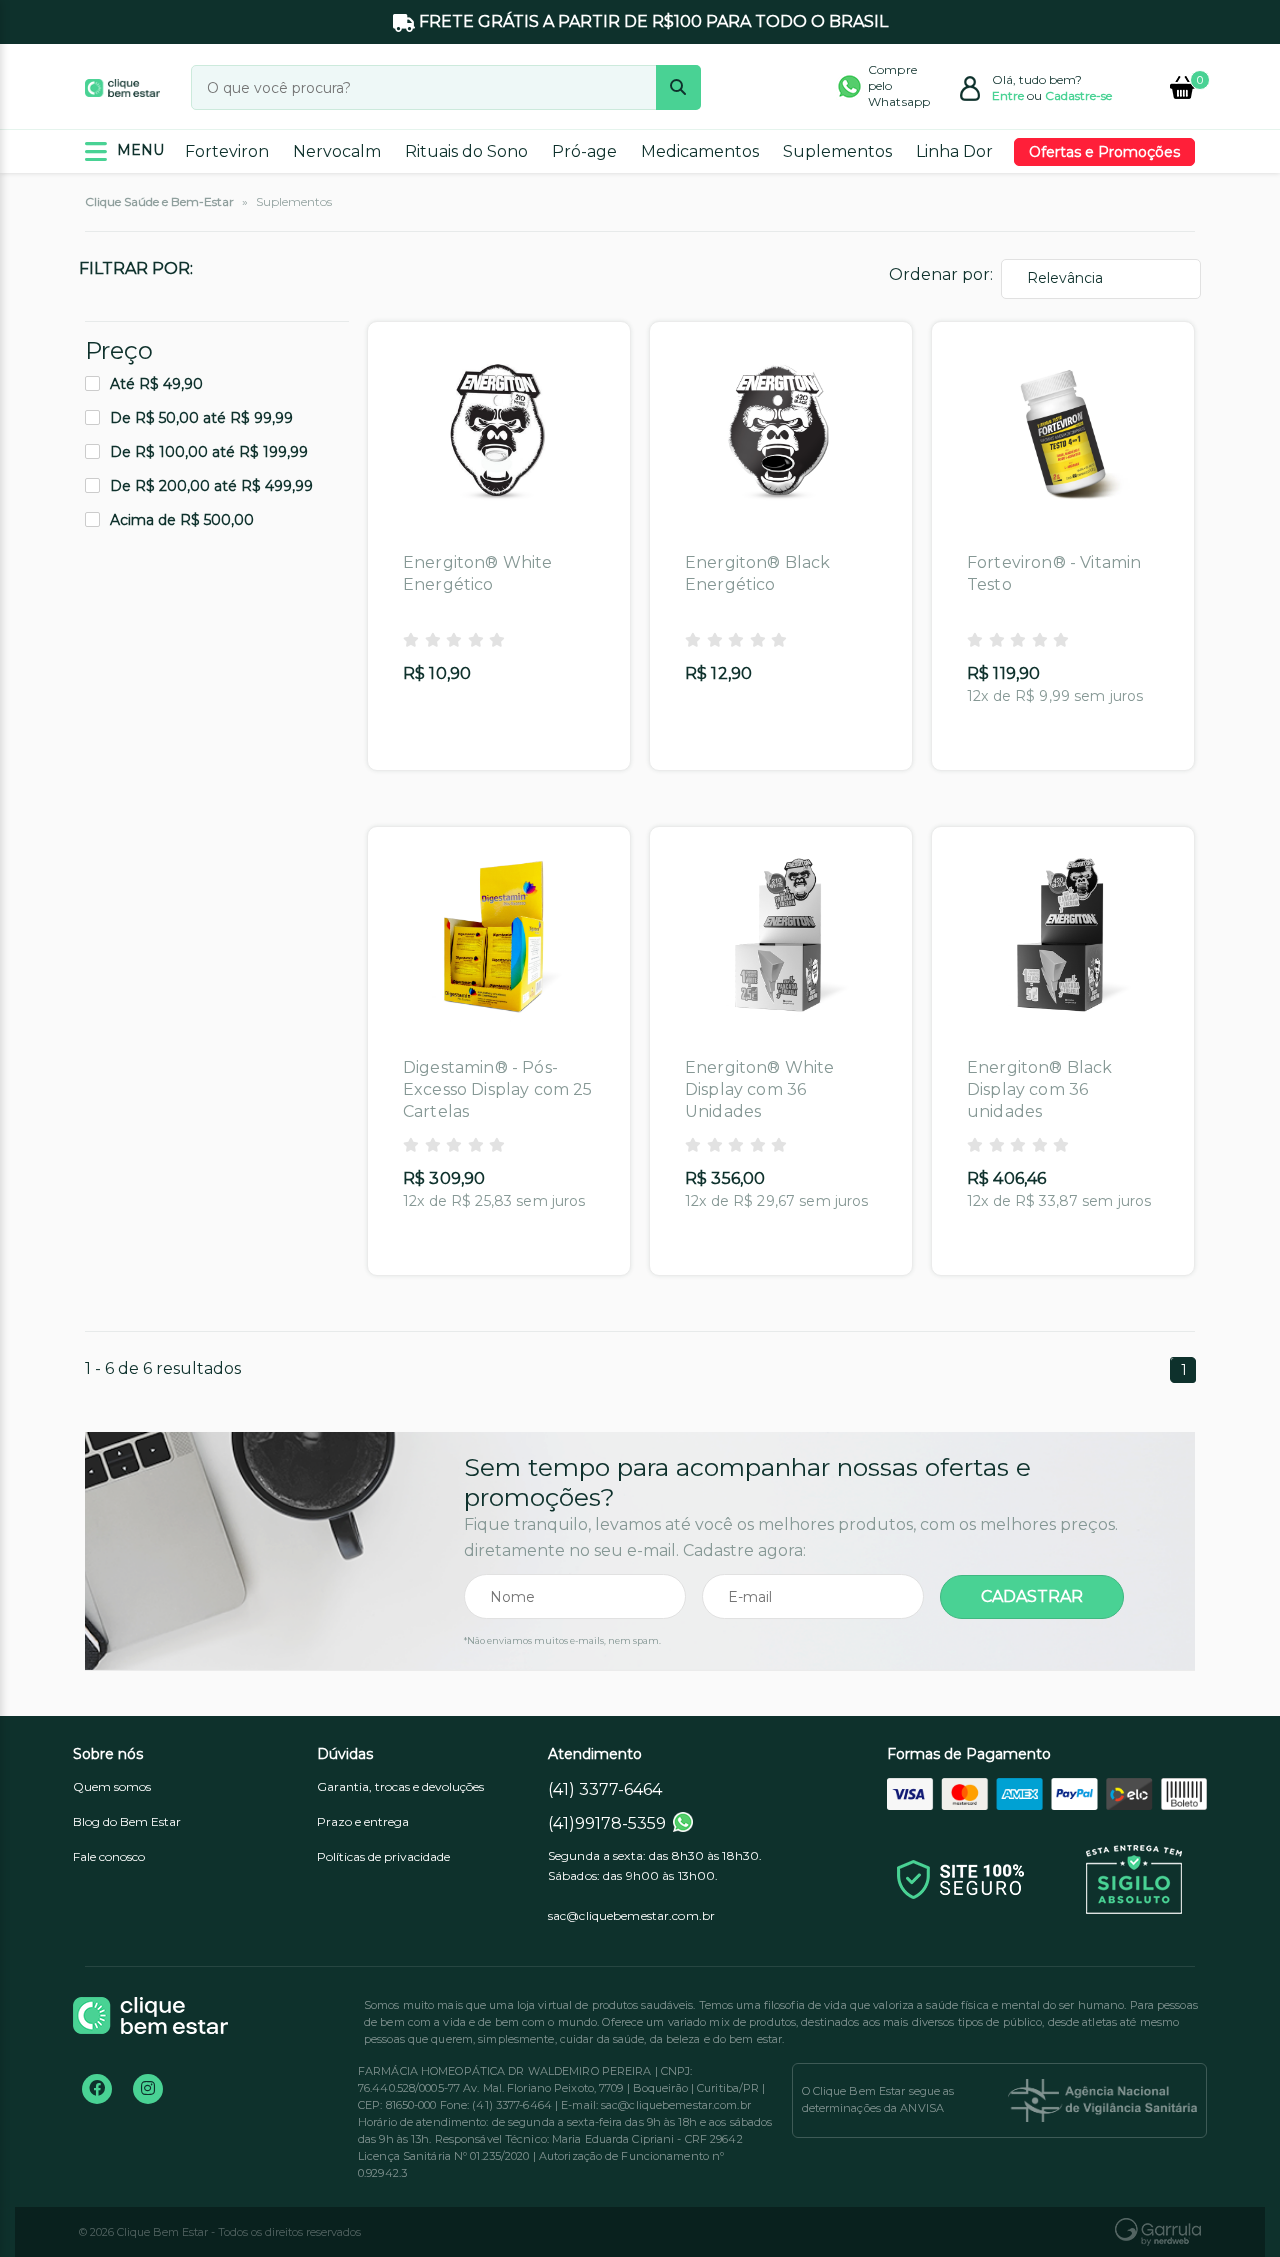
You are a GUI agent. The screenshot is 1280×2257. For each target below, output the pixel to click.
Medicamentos (700, 151)
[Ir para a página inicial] (122, 87)
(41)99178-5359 (607, 1823)
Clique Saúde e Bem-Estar (159, 201)
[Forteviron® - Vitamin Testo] (1063, 432)
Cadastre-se (1078, 95)
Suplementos (837, 151)
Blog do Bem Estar (127, 1821)
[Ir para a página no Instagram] (148, 2089)
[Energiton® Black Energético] (781, 432)
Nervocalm (337, 151)
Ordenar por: (941, 274)
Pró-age (584, 151)
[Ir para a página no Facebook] (97, 2089)
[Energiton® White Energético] (499, 432)
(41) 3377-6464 (605, 1789)
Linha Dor (954, 151)
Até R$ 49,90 (156, 384)
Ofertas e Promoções (1104, 152)
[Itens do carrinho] (1182, 87)
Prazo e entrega (363, 1821)
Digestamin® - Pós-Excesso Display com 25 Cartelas (498, 1089)
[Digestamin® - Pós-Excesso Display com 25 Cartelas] (499, 937)
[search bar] (678, 87)
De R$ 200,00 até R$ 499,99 (211, 486)
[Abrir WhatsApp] (1230, 2206)
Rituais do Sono (466, 151)
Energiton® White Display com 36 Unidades (760, 1089)
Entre (1008, 95)
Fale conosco (109, 1856)
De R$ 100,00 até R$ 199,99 (209, 452)
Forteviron (227, 151)
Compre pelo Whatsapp (899, 85)
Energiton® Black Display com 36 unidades (1040, 1089)
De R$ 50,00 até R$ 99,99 (201, 418)
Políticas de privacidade (383, 1856)
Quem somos (112, 1786)
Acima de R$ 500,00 (182, 520)
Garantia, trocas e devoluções (400, 1786)
